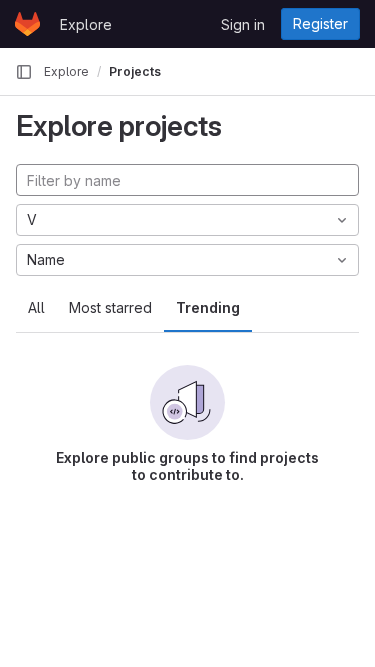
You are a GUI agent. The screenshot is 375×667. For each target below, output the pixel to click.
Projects (135, 71)
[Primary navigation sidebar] (24, 72)
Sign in (243, 24)
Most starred (110, 307)
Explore (86, 24)
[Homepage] (27, 24)
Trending (208, 307)
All (36, 307)
